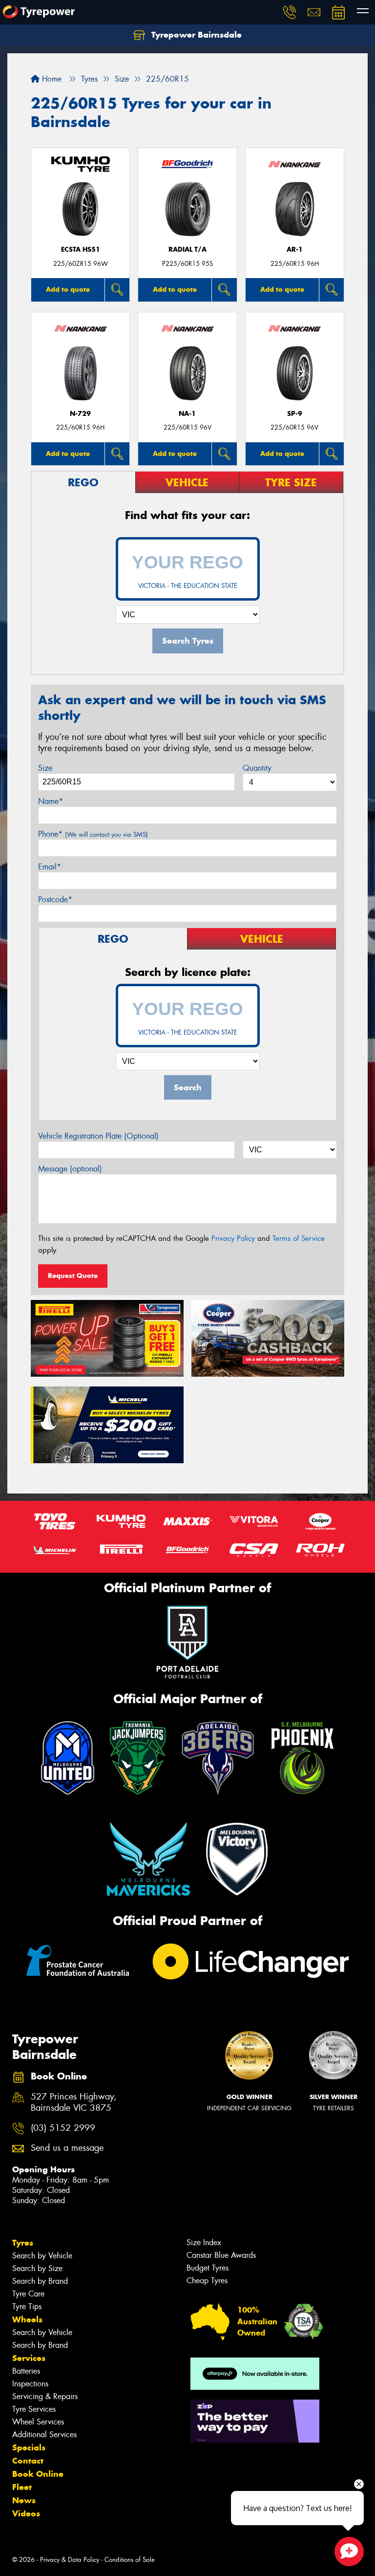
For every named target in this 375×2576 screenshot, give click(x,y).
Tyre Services (34, 2409)
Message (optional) (70, 1169)
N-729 (80, 414)
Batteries (26, 2371)
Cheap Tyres (207, 2281)
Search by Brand (40, 2281)
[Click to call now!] (290, 12)
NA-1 (187, 414)
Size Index (204, 2242)
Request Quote (73, 1276)
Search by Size (37, 2268)
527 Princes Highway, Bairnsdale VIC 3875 (74, 2102)
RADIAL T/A (187, 249)
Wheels (27, 2319)
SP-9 (295, 414)
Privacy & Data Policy (70, 2560)
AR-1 (295, 249)
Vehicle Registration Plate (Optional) (98, 1136)
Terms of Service (299, 1238)
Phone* (93, 834)
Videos (26, 2513)
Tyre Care (28, 2294)
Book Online (38, 2474)
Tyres (23, 2243)
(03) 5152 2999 (63, 2128)
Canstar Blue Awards (221, 2255)
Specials (29, 2447)
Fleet (22, 2487)
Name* (51, 801)
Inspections (30, 2384)
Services (29, 2358)
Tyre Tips (27, 2306)
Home (51, 79)
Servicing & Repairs (45, 2396)
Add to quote (68, 289)
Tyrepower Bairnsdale (195, 35)
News (24, 2500)
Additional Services (44, 2435)
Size (45, 768)
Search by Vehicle (42, 2256)
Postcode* (55, 899)
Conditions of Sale (130, 2560)
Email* (50, 867)
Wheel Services (38, 2422)
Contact (28, 2461)
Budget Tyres (208, 2268)
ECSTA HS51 (81, 249)
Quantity (257, 768)
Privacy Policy (233, 1238)
